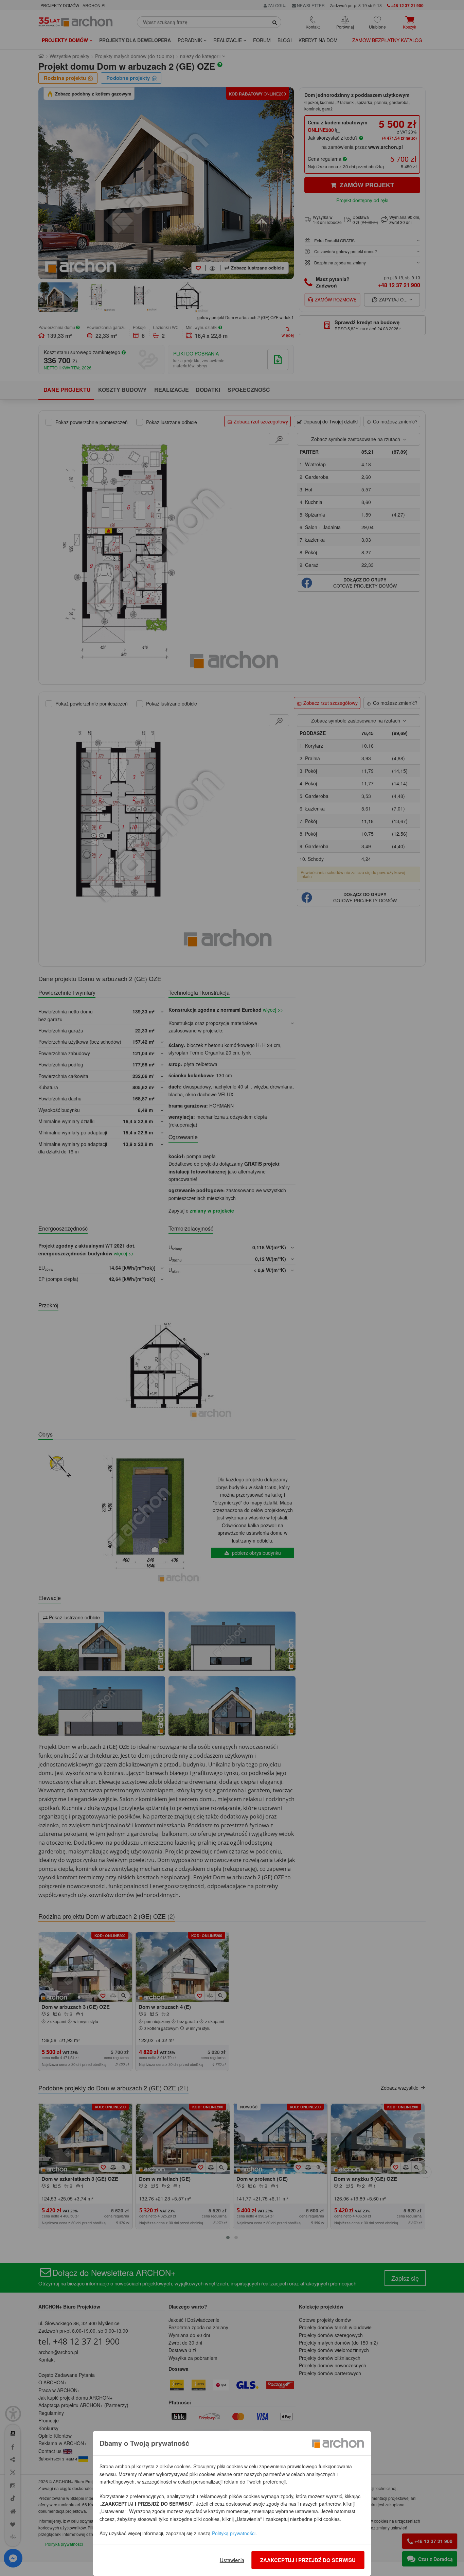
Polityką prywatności (234, 2533)
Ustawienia (232, 2560)
